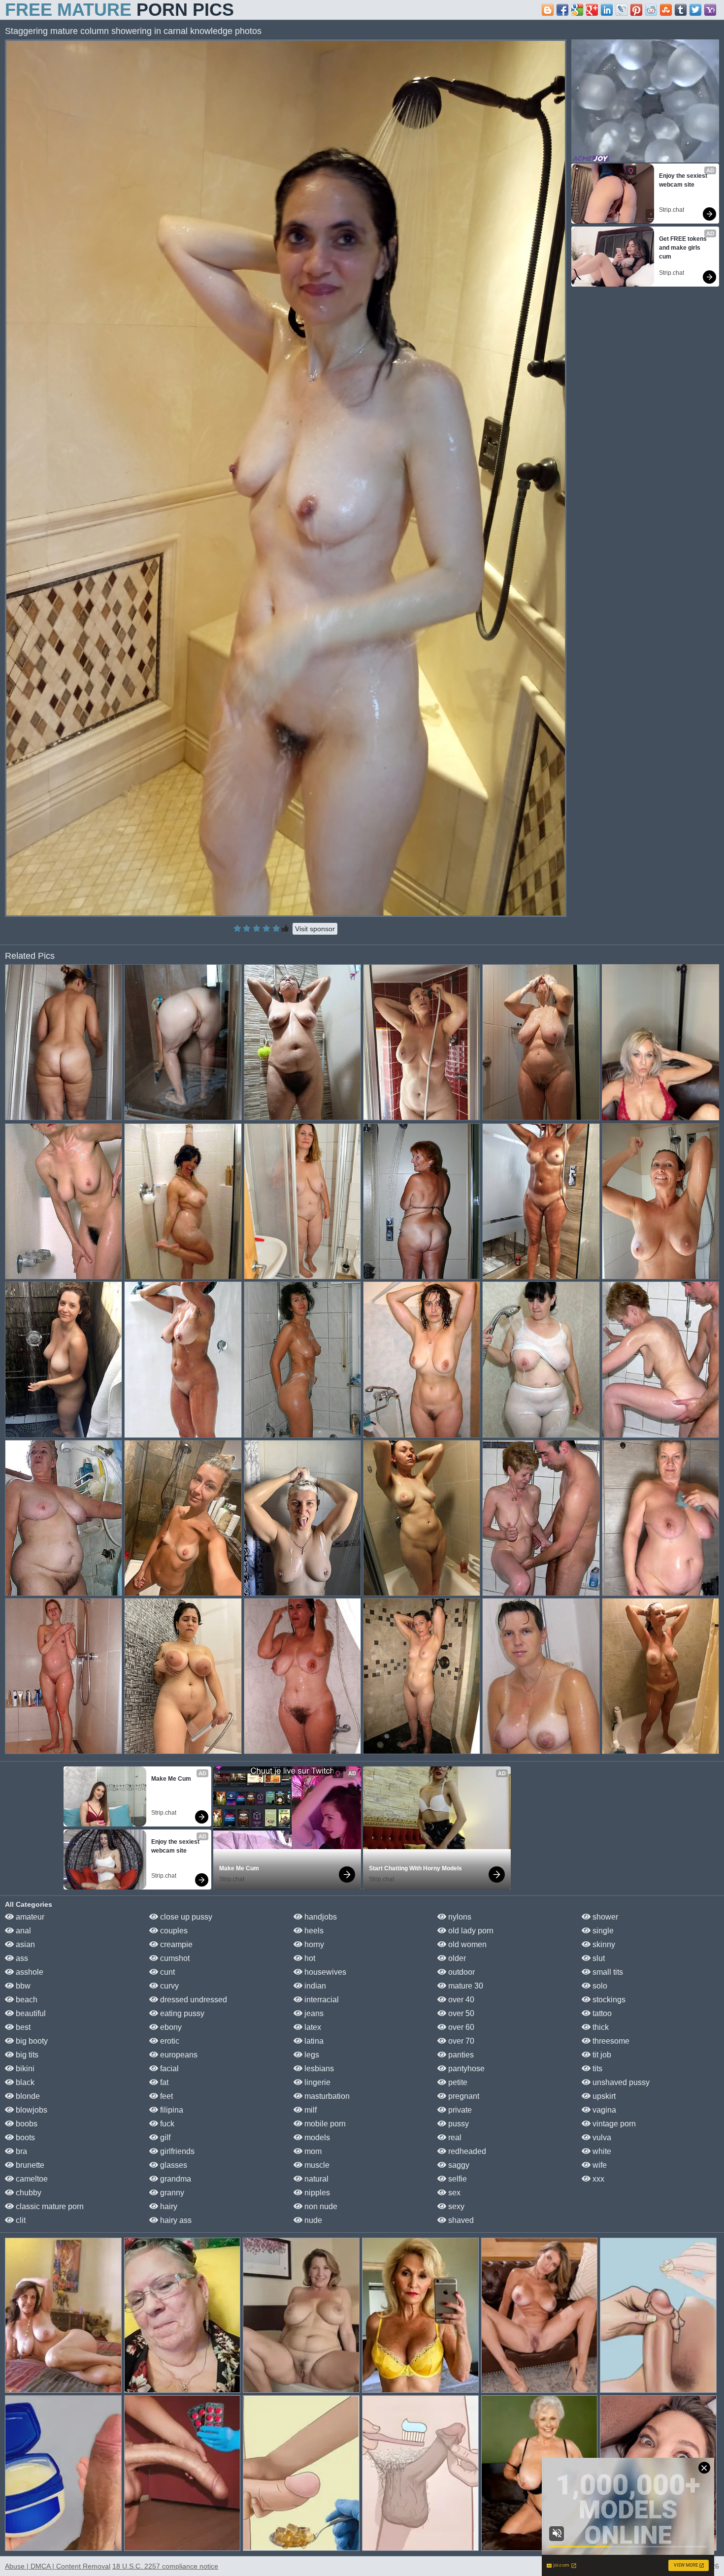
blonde (27, 2096)
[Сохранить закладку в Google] (577, 10)
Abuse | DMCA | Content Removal (58, 2566)
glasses (173, 2165)
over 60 (460, 2027)
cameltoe (31, 2179)
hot (309, 1958)
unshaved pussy (620, 2082)
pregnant (463, 2096)
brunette (29, 2165)
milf (310, 2110)
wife (599, 2165)
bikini (24, 2069)
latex (312, 2027)
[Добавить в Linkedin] (607, 10)
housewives (324, 1972)
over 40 (460, 2000)
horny (313, 1944)
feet (165, 2096)
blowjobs (31, 2110)
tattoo (601, 2013)
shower (604, 1917)
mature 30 (465, 1986)
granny (171, 2193)
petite (457, 2082)
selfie (457, 2179)
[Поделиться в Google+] (592, 10)
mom (312, 2151)
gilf (164, 2137)
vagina (603, 2110)
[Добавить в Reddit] (651, 10)
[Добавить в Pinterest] (636, 10)
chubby (28, 2193)
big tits (26, 2055)
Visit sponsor (315, 929)
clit (20, 2220)
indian (314, 1986)
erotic (169, 2041)
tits (596, 2069)
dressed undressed (193, 2000)
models (316, 2137)
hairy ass (175, 2220)
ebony (170, 2027)
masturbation (326, 2096)
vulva (601, 2137)
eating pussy (181, 2013)
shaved (460, 2220)
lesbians (318, 2069)
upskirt (603, 2096)
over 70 (460, 2041)
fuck (166, 2124)
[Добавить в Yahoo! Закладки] (710, 10)
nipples (316, 2193)
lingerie (316, 2082)
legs (311, 2055)
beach (26, 2000)
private (459, 2110)
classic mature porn (49, 2206)
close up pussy (185, 1917)
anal (22, 1931)
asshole (29, 1972)
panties (460, 2055)
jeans (313, 2013)
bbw (22, 1986)
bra (20, 2151)
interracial (321, 2000)
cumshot (174, 1958)
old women (466, 1944)
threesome (610, 2041)
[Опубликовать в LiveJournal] (622, 10)
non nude (320, 2206)
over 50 (460, 2013)
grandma (175, 2179)
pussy (458, 2124)
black (24, 2082)
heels (313, 1931)
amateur (29, 1917)
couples (173, 1931)
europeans (178, 2055)
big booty (31, 2041)
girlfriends (176, 2151)
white (601, 2151)
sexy (455, 2206)
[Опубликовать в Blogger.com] (548, 10)
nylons (459, 1917)
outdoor (461, 1972)
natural (315, 2179)
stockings (608, 2000)
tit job (601, 2055)
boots (24, 2137)
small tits (607, 1972)
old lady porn (470, 1931)
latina (313, 2041)
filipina (171, 2110)
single (602, 1931)
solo (599, 1986)
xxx (597, 2179)
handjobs (320, 1917)
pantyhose (465, 2069)
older (456, 1958)
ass (21, 1958)
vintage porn (613, 2124)
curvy (168, 1986)
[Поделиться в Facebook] (562, 10)
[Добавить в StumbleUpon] (666, 10)
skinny (603, 1944)
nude (312, 2220)
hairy (168, 2206)
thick (600, 2027)
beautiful (30, 2013)
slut (598, 1958)
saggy (458, 2165)
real (454, 2137)
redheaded (466, 2151)
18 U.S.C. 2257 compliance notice (165, 2566)
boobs (26, 2124)
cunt (166, 1972)
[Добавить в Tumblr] (681, 10)
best (22, 2027)
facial (168, 2069)
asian (24, 1944)
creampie (175, 1944)
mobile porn (324, 2124)
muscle (316, 2165)
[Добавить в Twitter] (695, 10)
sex (453, 2193)
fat (163, 2082)
